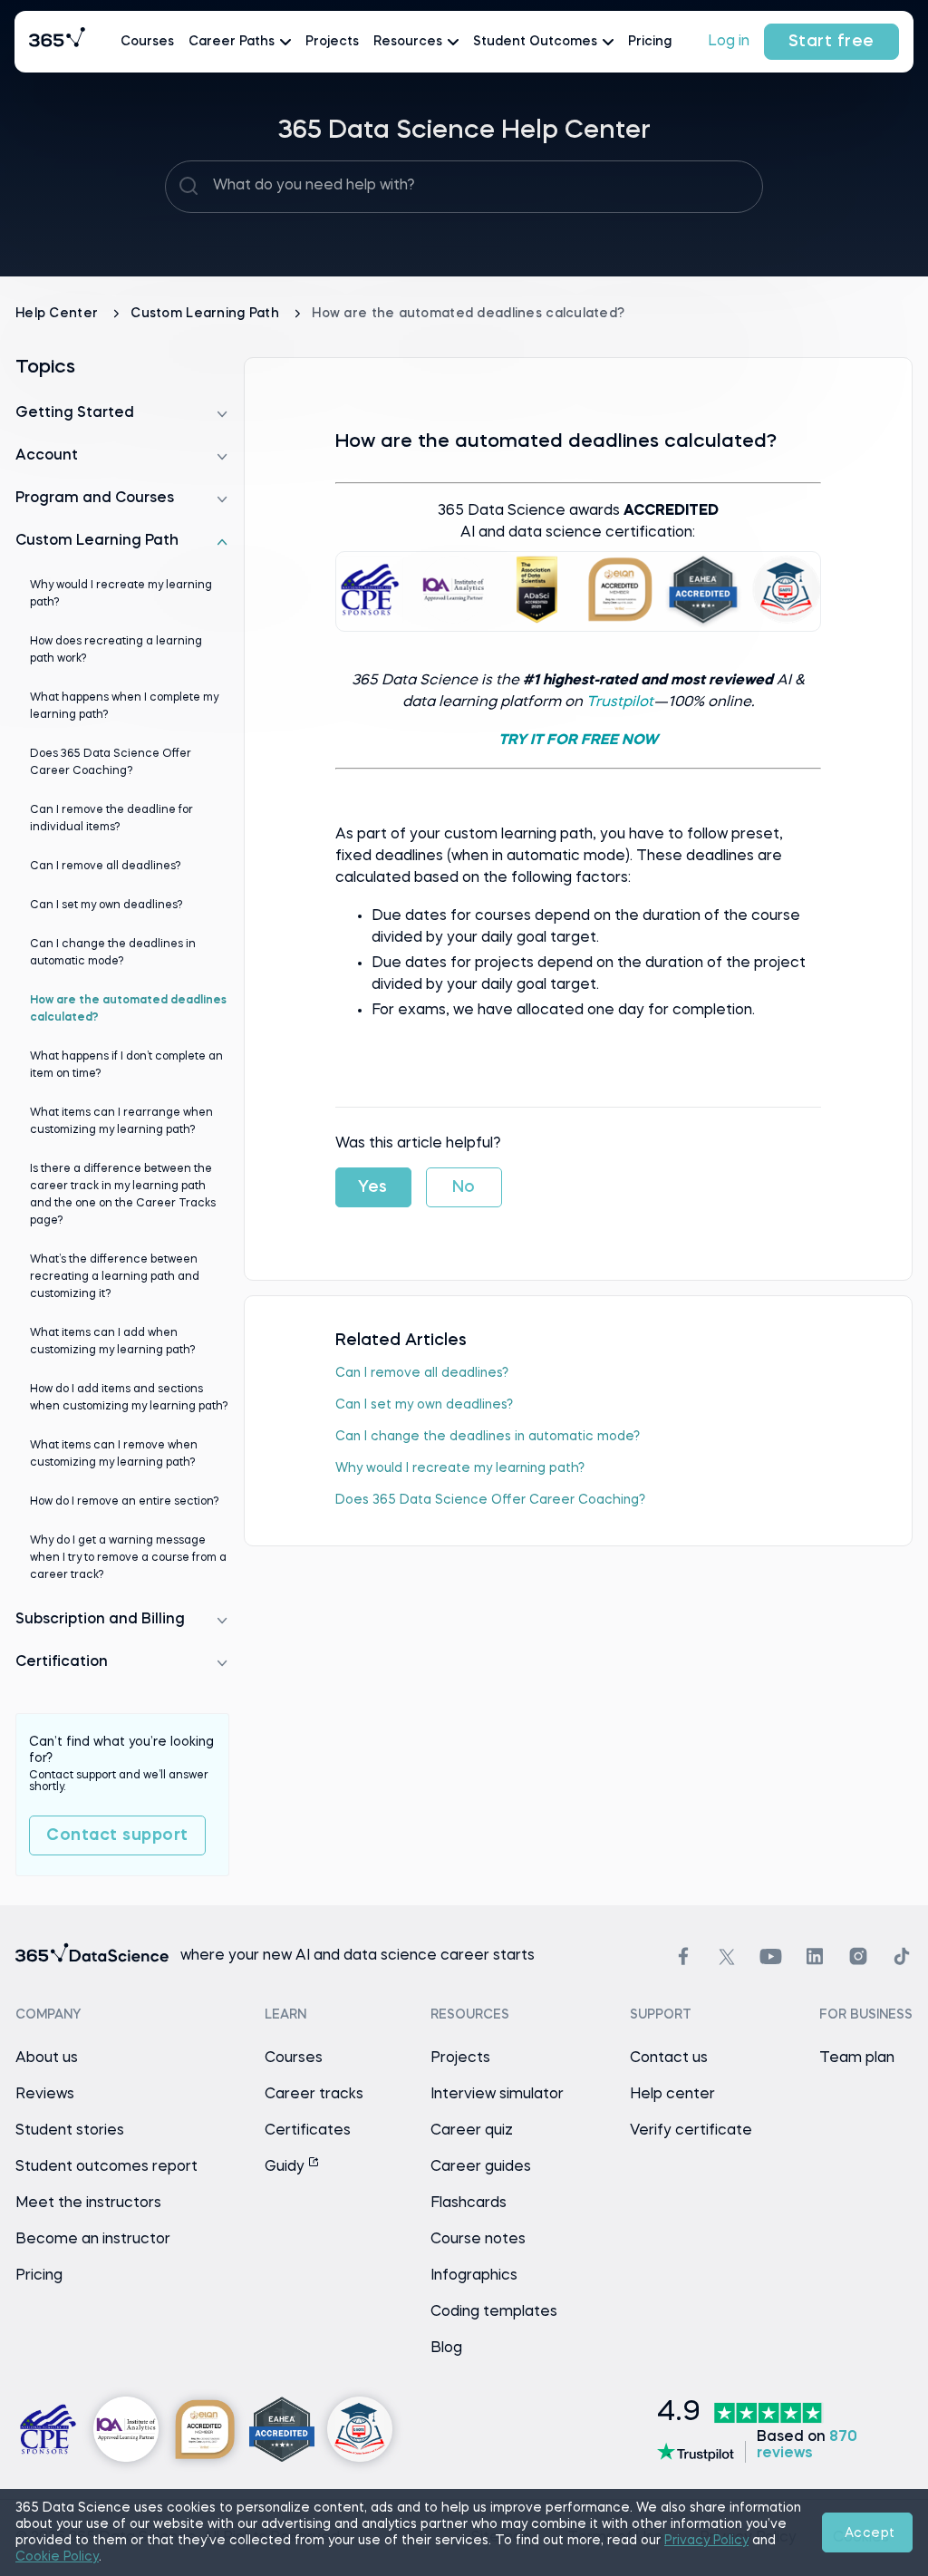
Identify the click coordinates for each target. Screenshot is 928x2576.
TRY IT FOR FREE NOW (578, 741)
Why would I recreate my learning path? (460, 1468)
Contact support (117, 1835)
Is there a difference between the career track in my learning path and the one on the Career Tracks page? (123, 1195)
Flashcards (469, 2203)
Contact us (669, 2058)
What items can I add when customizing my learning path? (113, 1342)
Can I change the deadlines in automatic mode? (488, 1437)
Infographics (474, 2276)
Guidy (286, 2167)
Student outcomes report (106, 2167)
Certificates (308, 2131)
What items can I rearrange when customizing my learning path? (121, 1122)
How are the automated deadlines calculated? (128, 1009)
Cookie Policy (57, 2557)
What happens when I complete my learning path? (124, 707)
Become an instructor (93, 2240)
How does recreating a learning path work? (116, 650)
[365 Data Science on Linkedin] (815, 1956)
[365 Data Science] (57, 42)
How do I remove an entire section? (125, 1502)
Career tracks (314, 2095)
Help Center (58, 314)
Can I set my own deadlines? (424, 1405)
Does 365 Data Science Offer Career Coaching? (490, 1500)
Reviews (45, 2095)
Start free (831, 42)
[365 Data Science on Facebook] (683, 1956)
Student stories (70, 2131)
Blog (446, 2348)
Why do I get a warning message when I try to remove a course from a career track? (128, 1558)
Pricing (650, 42)
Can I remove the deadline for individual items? (111, 819)
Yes (373, 1187)
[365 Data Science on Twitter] (727, 1957)
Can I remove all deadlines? (422, 1373)
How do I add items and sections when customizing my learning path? (129, 1398)
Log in (729, 42)
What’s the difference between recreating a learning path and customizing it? (115, 1277)
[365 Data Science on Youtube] (771, 1956)
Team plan (857, 2058)
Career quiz (472, 2131)
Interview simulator (497, 2095)
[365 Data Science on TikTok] (902, 1956)
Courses (147, 42)
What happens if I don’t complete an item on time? (126, 1065)
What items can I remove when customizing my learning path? (114, 1454)
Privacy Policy (706, 2541)
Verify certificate (691, 2131)
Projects (332, 42)
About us (47, 2058)
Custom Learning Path (207, 314)
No (464, 1187)
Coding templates (494, 2312)
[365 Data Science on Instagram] (858, 1956)
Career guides (481, 2167)
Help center (672, 2095)
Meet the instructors (88, 2203)
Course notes (478, 2240)
